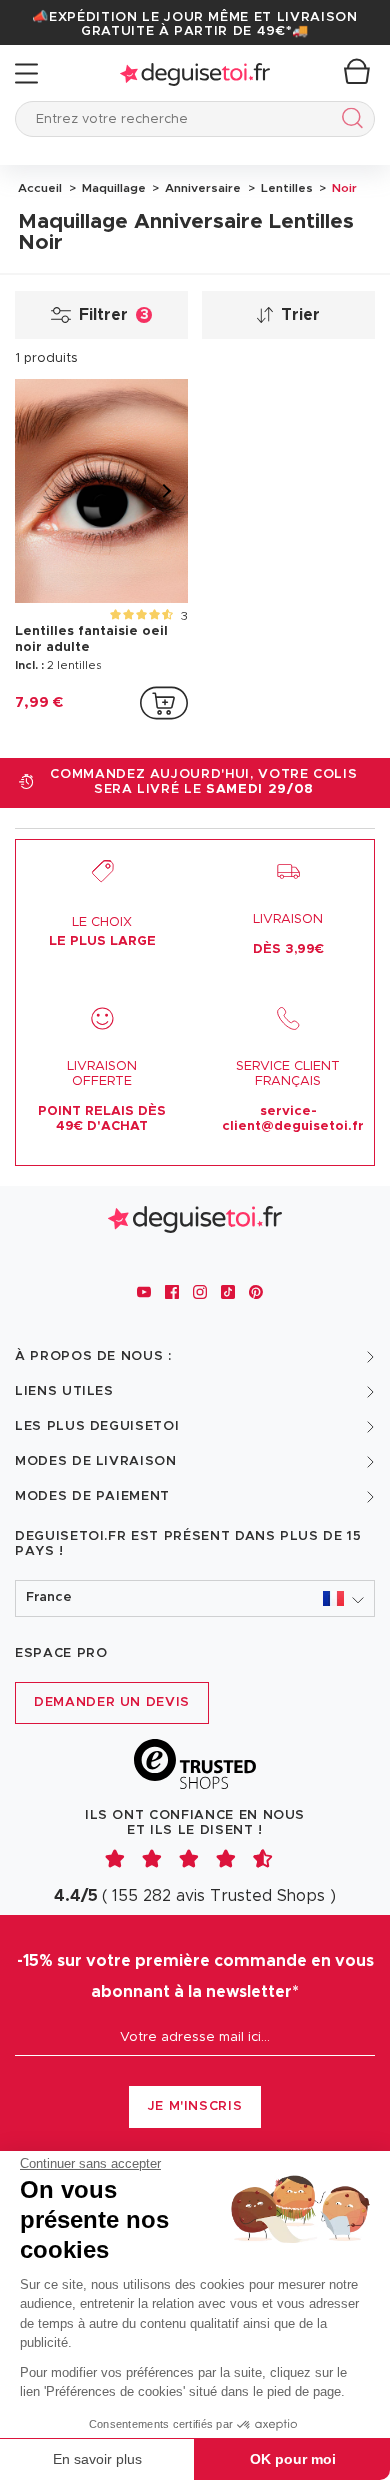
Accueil (40, 188)
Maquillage (112, 188)
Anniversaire (201, 188)
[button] (195, 1598)
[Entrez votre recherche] (348, 121)
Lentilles (285, 188)
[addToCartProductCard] (164, 703)
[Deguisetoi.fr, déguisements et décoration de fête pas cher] (195, 73)
